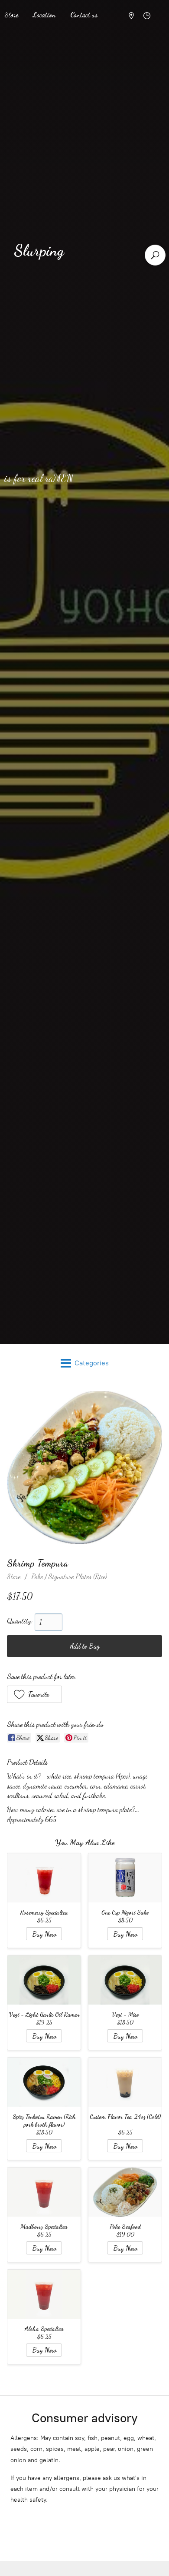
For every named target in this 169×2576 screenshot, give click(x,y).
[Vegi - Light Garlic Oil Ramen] (44, 1980)
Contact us (84, 15)
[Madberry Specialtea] (44, 2192)
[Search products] (155, 255)
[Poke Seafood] (125, 2192)
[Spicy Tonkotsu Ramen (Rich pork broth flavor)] (44, 2082)
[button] (34, 1694)
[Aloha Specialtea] (44, 2294)
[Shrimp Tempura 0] (84, 1467)
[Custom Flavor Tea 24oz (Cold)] (125, 2082)
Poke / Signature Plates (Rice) (69, 1576)
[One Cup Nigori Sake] (125, 1878)
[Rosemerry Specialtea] (44, 1878)
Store (14, 1576)
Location (44, 15)
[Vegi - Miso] (125, 1980)
